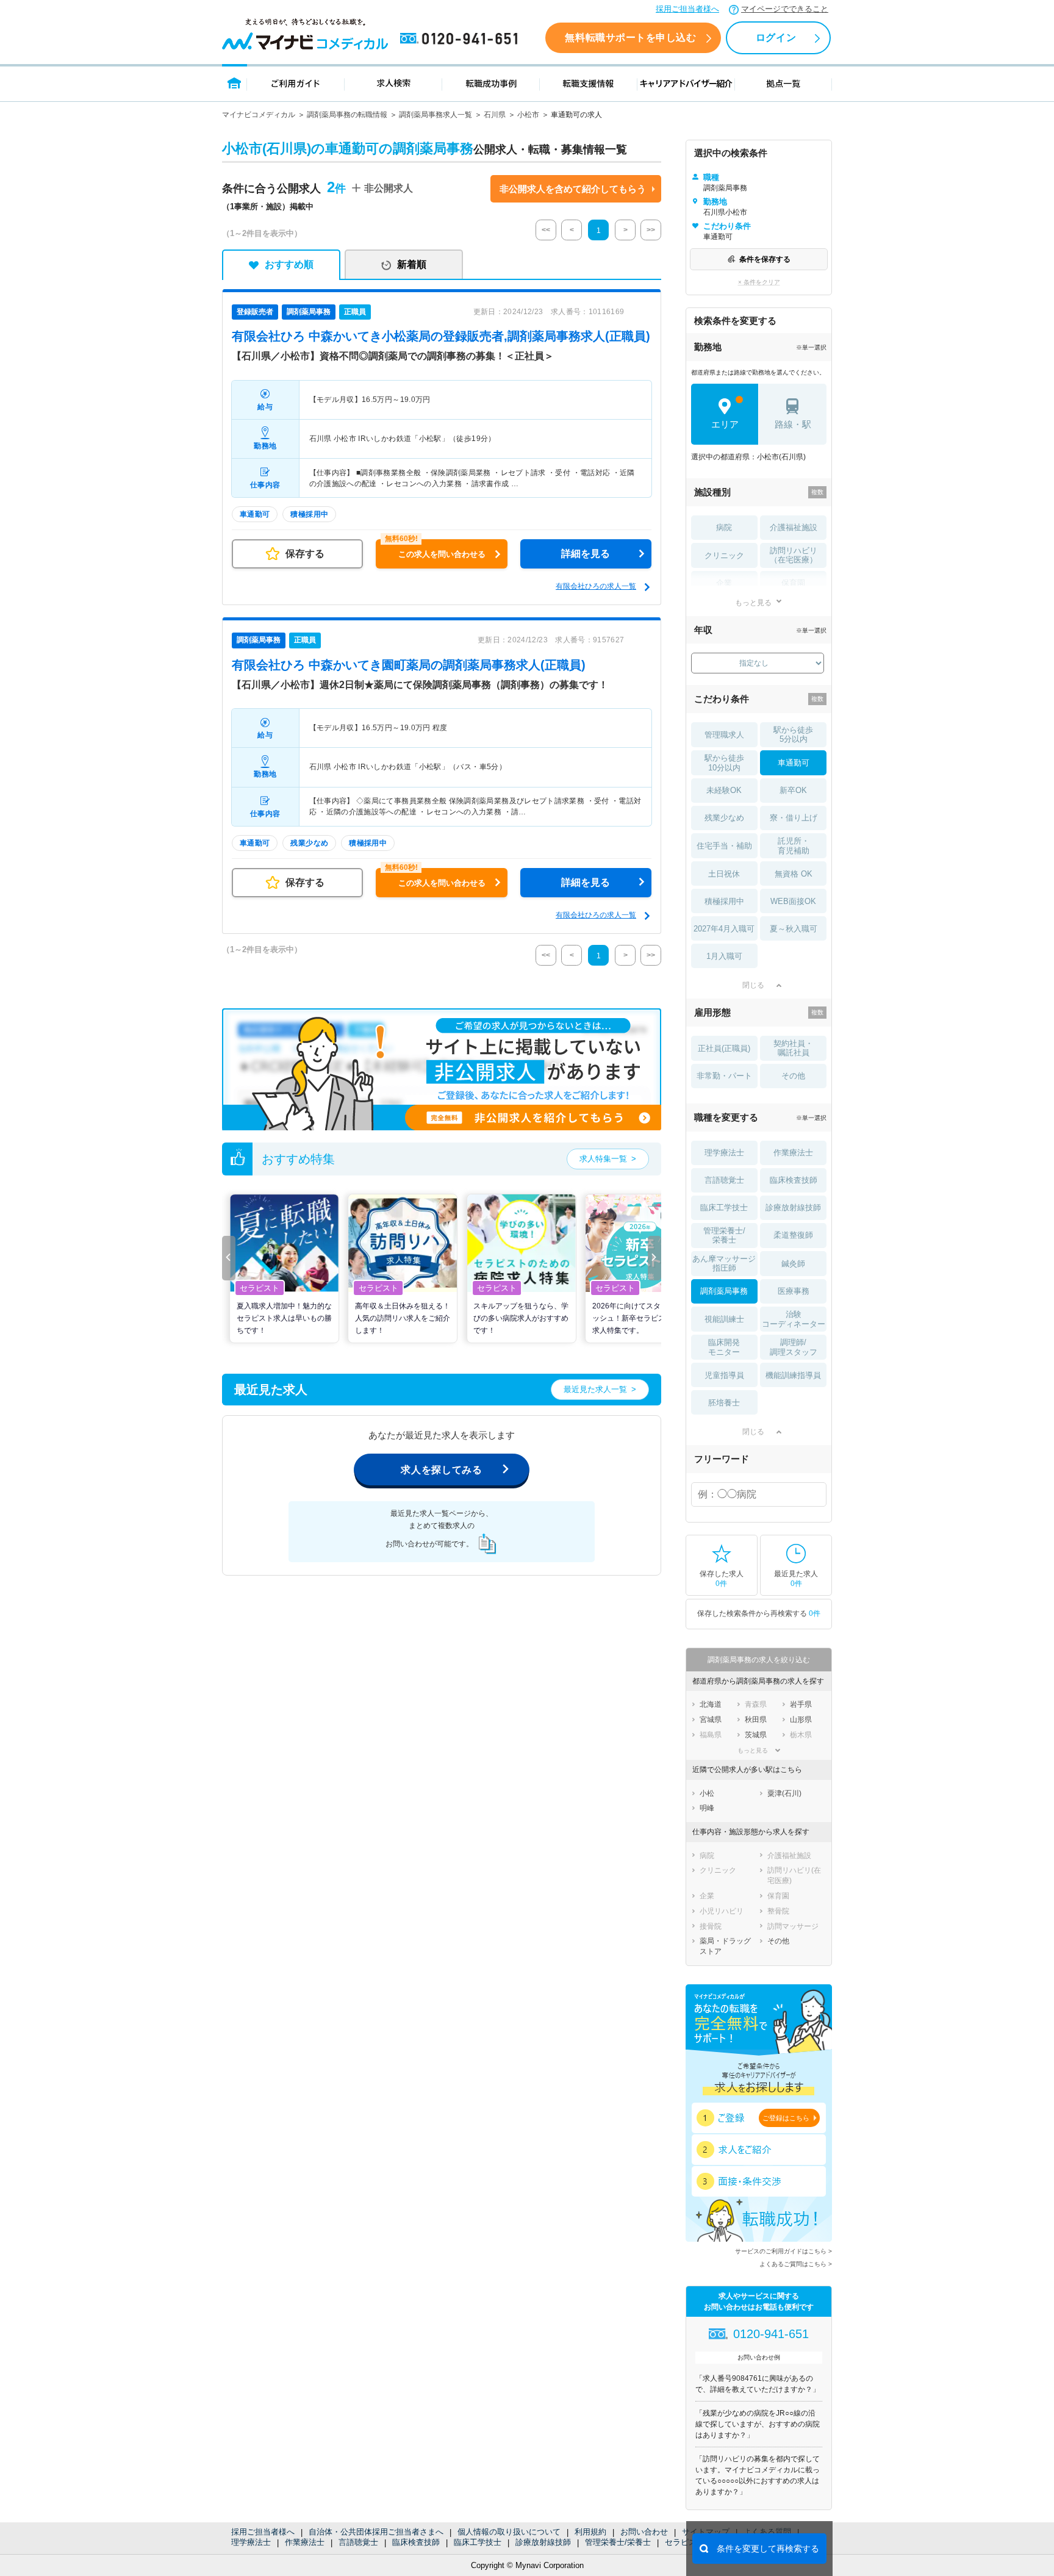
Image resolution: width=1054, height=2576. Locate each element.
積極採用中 (724, 901)
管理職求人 (724, 735)
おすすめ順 (289, 264)
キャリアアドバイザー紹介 (686, 83)
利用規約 (590, 2532)
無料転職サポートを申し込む (630, 38)
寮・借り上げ (794, 818)
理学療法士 (251, 2542)
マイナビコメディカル (259, 115)
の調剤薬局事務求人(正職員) (409, 665)
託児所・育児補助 (794, 846)
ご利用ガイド (296, 83)
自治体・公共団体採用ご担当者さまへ (376, 2532)
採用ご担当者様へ (687, 9)
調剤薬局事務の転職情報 (347, 115)
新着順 (412, 264)
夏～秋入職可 (794, 929)
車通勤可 (794, 763)
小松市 (528, 115)
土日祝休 (724, 874)
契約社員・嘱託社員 (793, 1048)
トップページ (235, 83)
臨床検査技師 (416, 2542)
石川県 (495, 115)
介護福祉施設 (794, 527)
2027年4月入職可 (724, 929)
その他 (793, 1076)
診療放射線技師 (543, 2542)
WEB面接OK (793, 901)
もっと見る (753, 602)
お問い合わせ (644, 2532)
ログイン (776, 38)
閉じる (753, 985)
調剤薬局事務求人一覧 (436, 115)
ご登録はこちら (786, 2118)
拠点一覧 (783, 83)
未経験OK (724, 790)
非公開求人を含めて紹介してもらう (573, 189)
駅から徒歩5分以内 (793, 735)
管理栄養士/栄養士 (618, 2542)
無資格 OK (794, 874)
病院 (724, 527)
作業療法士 (305, 2542)
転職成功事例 (491, 83)
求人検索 (393, 83)
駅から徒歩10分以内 (724, 763)
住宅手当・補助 (724, 846)
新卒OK (793, 790)
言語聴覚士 (358, 2542)
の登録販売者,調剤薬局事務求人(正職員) (441, 336)
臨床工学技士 (478, 2542)
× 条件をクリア (759, 282)
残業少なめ (724, 818)
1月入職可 (724, 956)
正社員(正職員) (724, 1048)
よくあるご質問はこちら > (796, 2264)
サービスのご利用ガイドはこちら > (783, 2251)
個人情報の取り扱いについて (509, 2532)
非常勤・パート (724, 1076)
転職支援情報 (589, 83)
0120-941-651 (461, 39)
